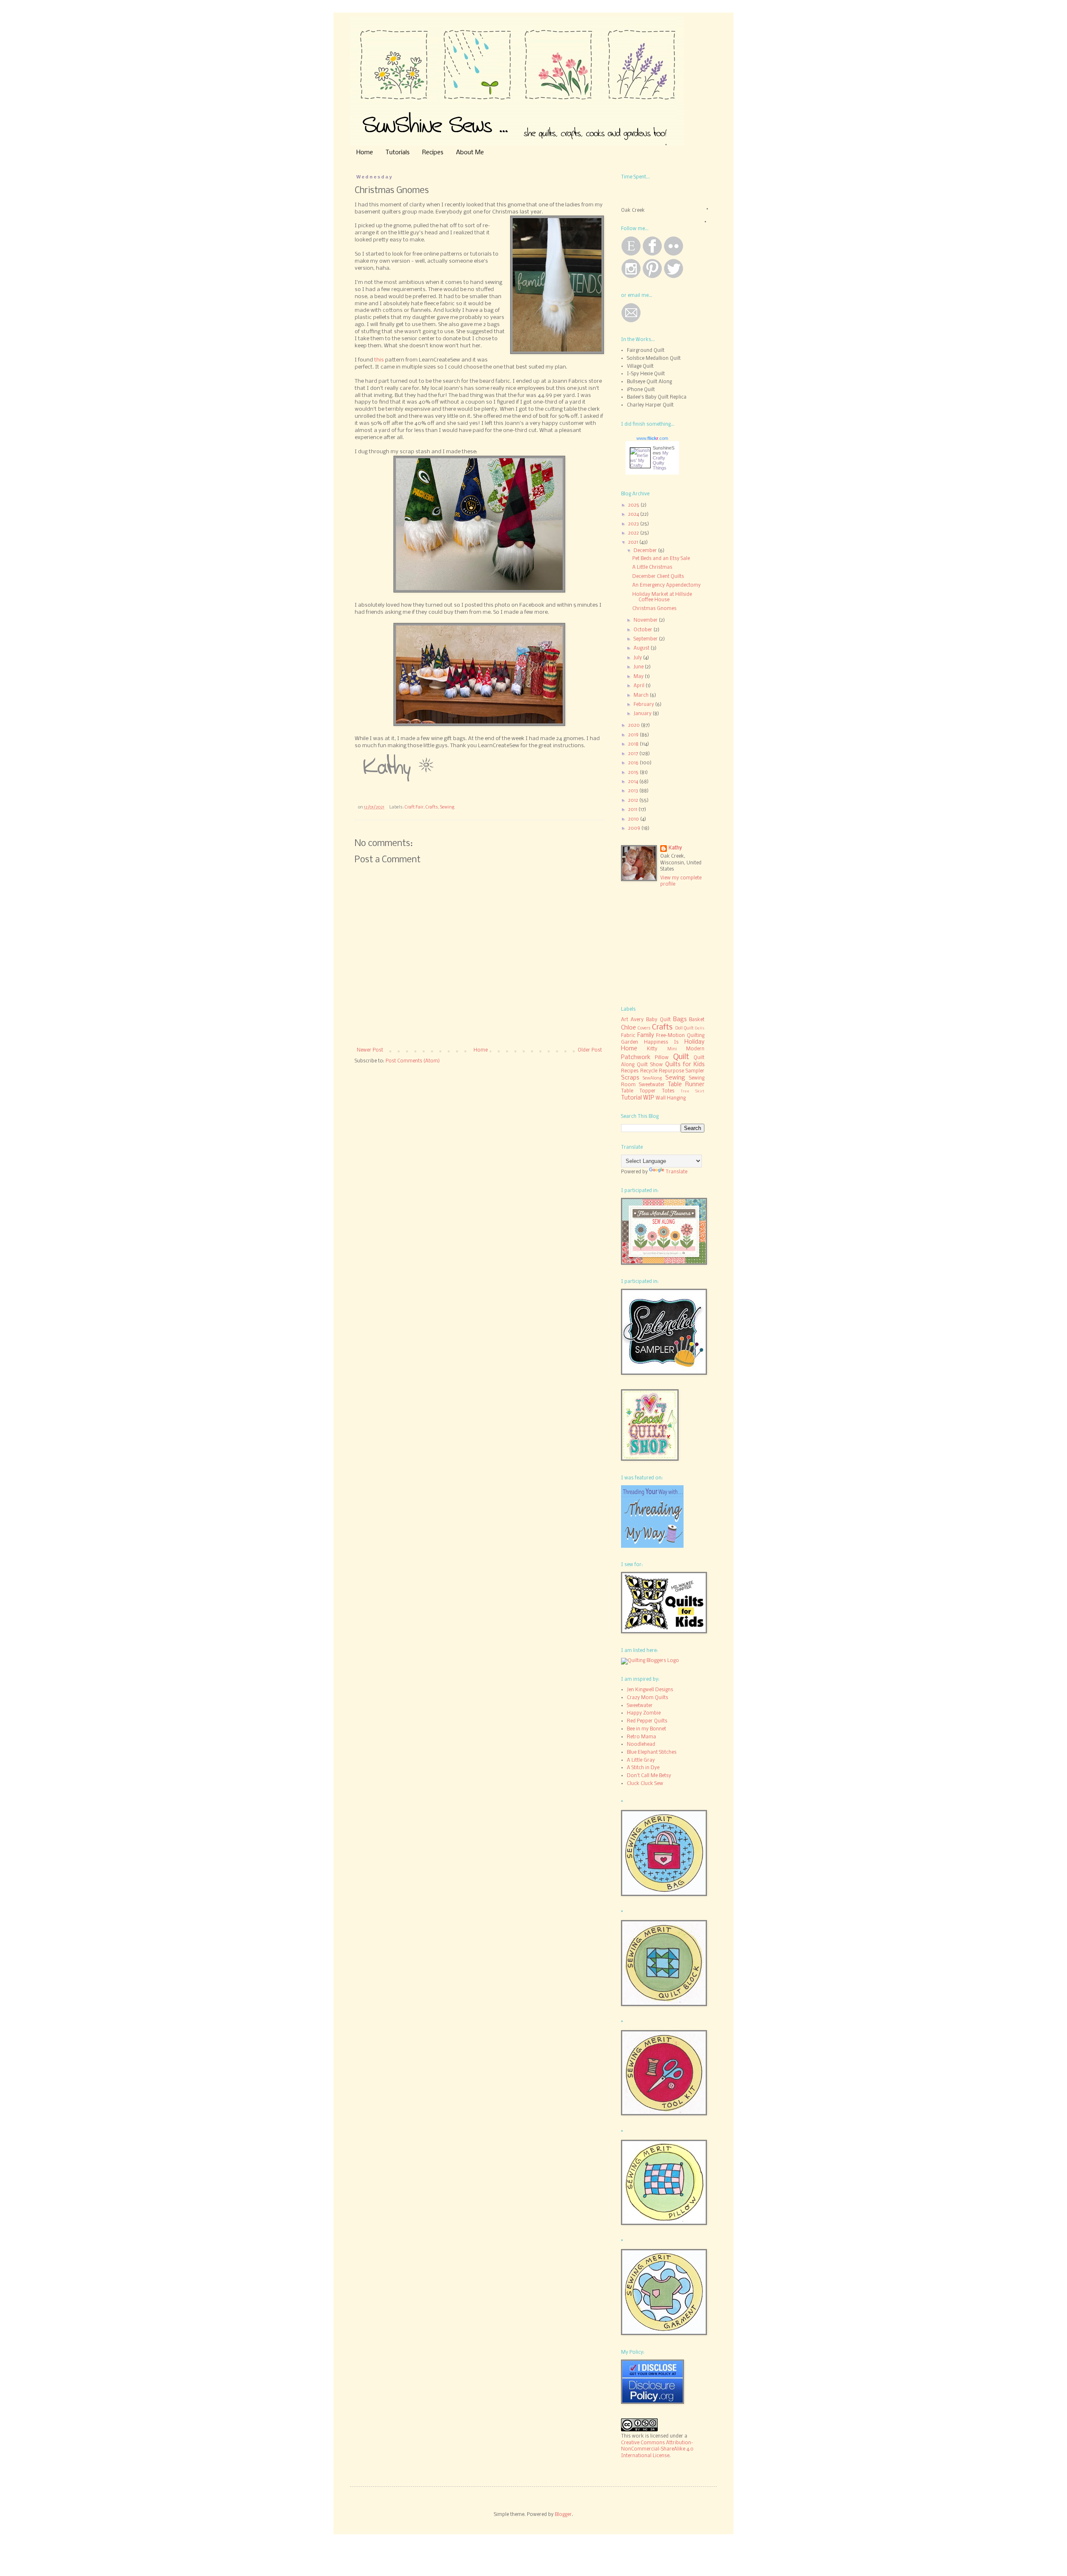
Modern (695, 1049)
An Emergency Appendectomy (666, 585)
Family (646, 1036)
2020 (635, 726)
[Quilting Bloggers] (650, 1661)
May (639, 677)
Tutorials (398, 153)
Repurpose (671, 1071)
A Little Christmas (652, 567)
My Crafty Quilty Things (661, 460)
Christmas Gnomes (654, 609)
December (646, 551)
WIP (649, 1098)
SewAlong (652, 1078)
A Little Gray (641, 1760)
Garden (630, 1042)
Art (625, 1020)
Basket (697, 1020)
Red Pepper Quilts (647, 1721)
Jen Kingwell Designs (650, 1690)
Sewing (447, 807)
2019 (634, 735)
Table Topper (638, 1091)
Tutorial (631, 1098)
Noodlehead (641, 1745)
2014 (634, 782)
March (642, 695)
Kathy (675, 848)
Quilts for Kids (685, 1065)
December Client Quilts (658, 577)
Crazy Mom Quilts (647, 1698)
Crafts (432, 807)
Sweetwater (652, 1085)
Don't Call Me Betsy (649, 1776)
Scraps (630, 1078)
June (639, 667)
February (644, 705)
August (642, 648)
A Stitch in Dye (643, 1768)
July (638, 658)
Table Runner (686, 1085)
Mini (672, 1049)
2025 (634, 505)
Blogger (563, 2515)
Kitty (652, 1049)
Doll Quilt (684, 1028)
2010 (634, 819)
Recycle (649, 1071)
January (643, 714)
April (640, 686)
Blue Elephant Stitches (652, 1752)
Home (365, 153)
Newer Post (370, 1050)
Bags (680, 1020)
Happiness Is (661, 1042)
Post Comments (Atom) (413, 1061)
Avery (637, 1020)
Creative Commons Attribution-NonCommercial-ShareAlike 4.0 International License (657, 2449)
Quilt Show (650, 1065)
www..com (652, 438)
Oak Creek (633, 211)
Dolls (700, 1028)
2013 (634, 791)
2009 (635, 829)
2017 (634, 754)
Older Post (590, 1050)
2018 (634, 744)
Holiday (694, 1042)
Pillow (662, 1058)
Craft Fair (414, 807)
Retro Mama (641, 1737)
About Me (470, 153)
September (646, 639)
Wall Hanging (671, 1098)
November (646, 620)
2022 (634, 533)
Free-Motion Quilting (680, 1036)
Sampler (695, 1071)
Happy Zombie (644, 1713)
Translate (676, 1172)
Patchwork (636, 1058)
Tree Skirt (693, 1091)
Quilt (681, 1057)
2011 (633, 810)
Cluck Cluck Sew (645, 1784)
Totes (668, 1091)
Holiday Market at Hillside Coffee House (662, 597)
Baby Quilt (658, 1020)
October (644, 630)
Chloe (629, 1028)
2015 (634, 773)
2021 (634, 542)
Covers (644, 1028)
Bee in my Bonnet (646, 1729)
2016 (634, 763)
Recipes (433, 153)
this (379, 360)
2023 (634, 524)
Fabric (628, 1036)
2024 (634, 515)
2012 (634, 801)
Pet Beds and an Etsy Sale (661, 559)
